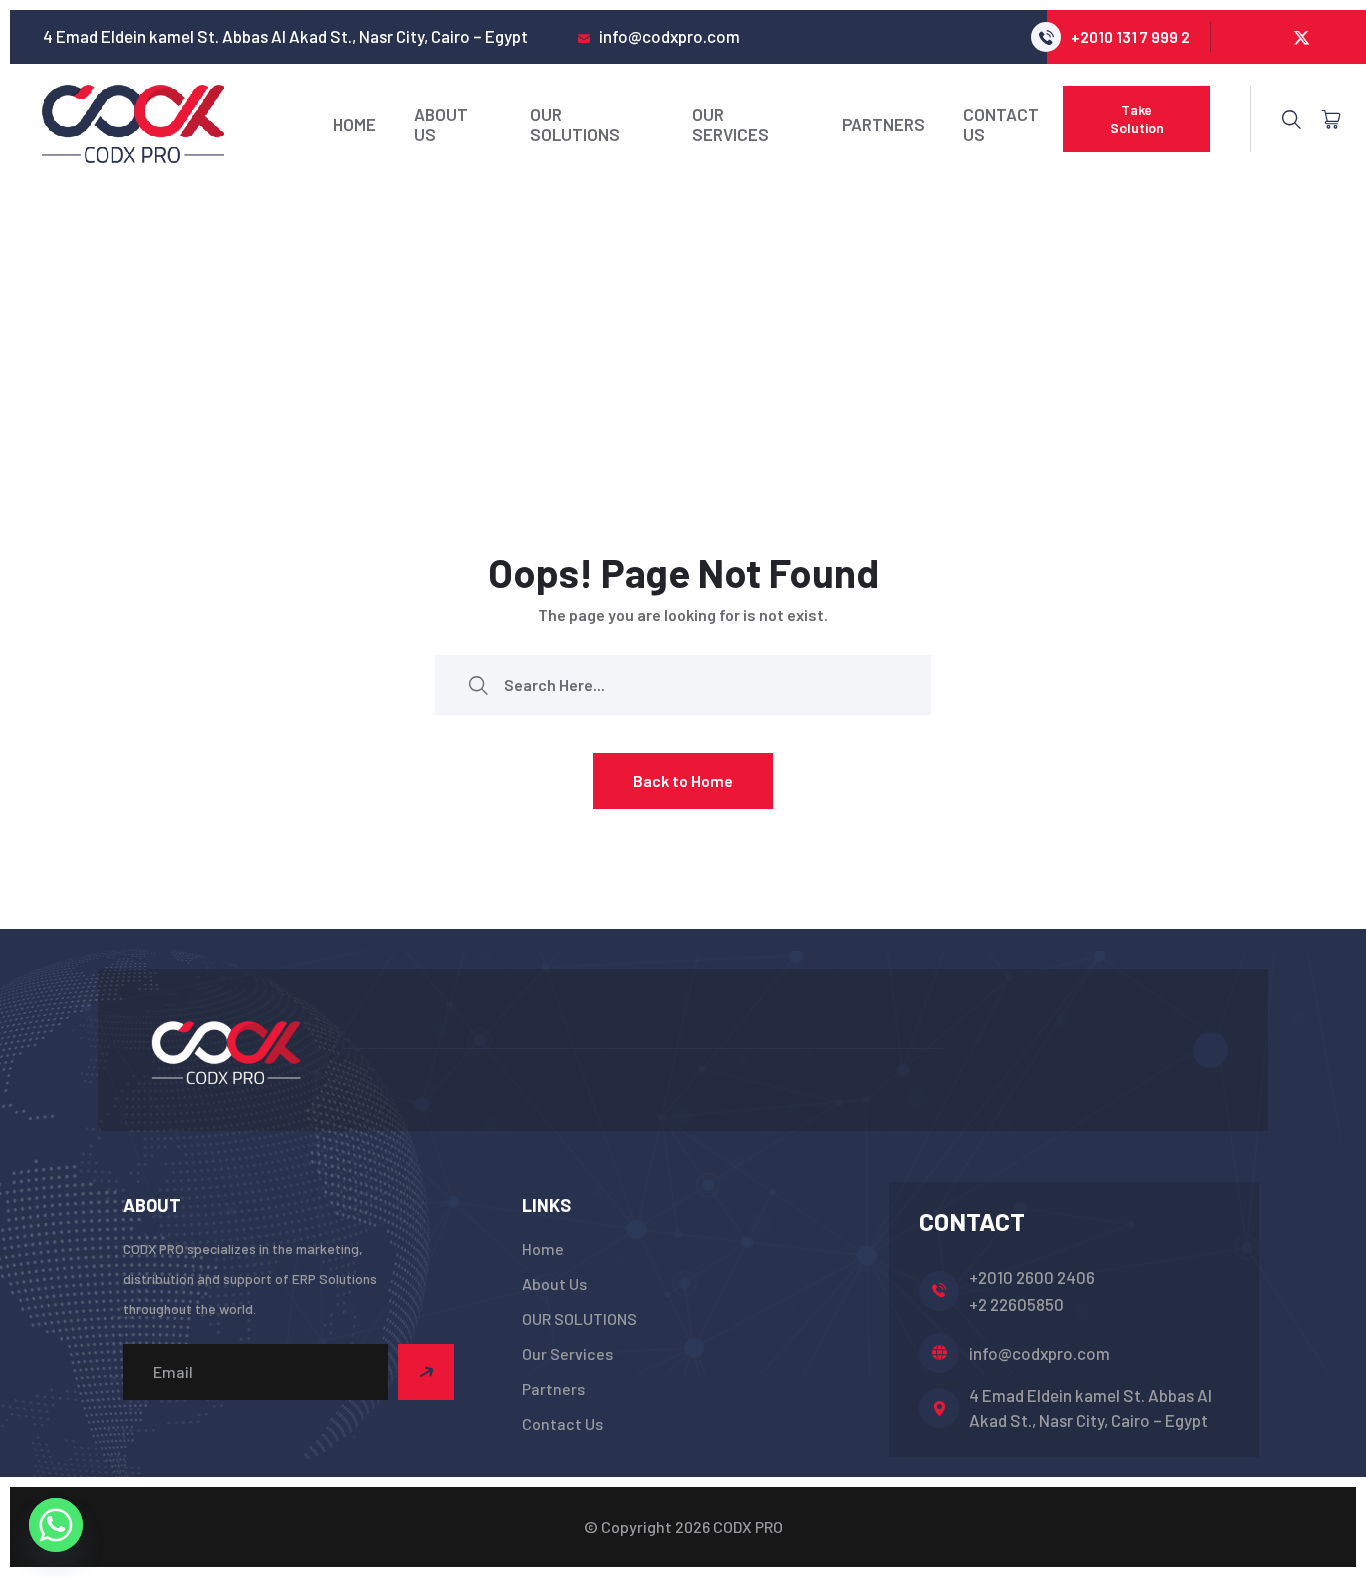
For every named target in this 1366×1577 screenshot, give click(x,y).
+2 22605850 (1016, 1304)
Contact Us (1001, 124)
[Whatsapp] (56, 1525)
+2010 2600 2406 (1032, 1277)
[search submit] (478, 684)
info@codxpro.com (1039, 1353)
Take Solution (1137, 118)
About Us (441, 124)
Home (354, 124)
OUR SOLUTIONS (575, 124)
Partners (883, 124)
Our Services (730, 124)
